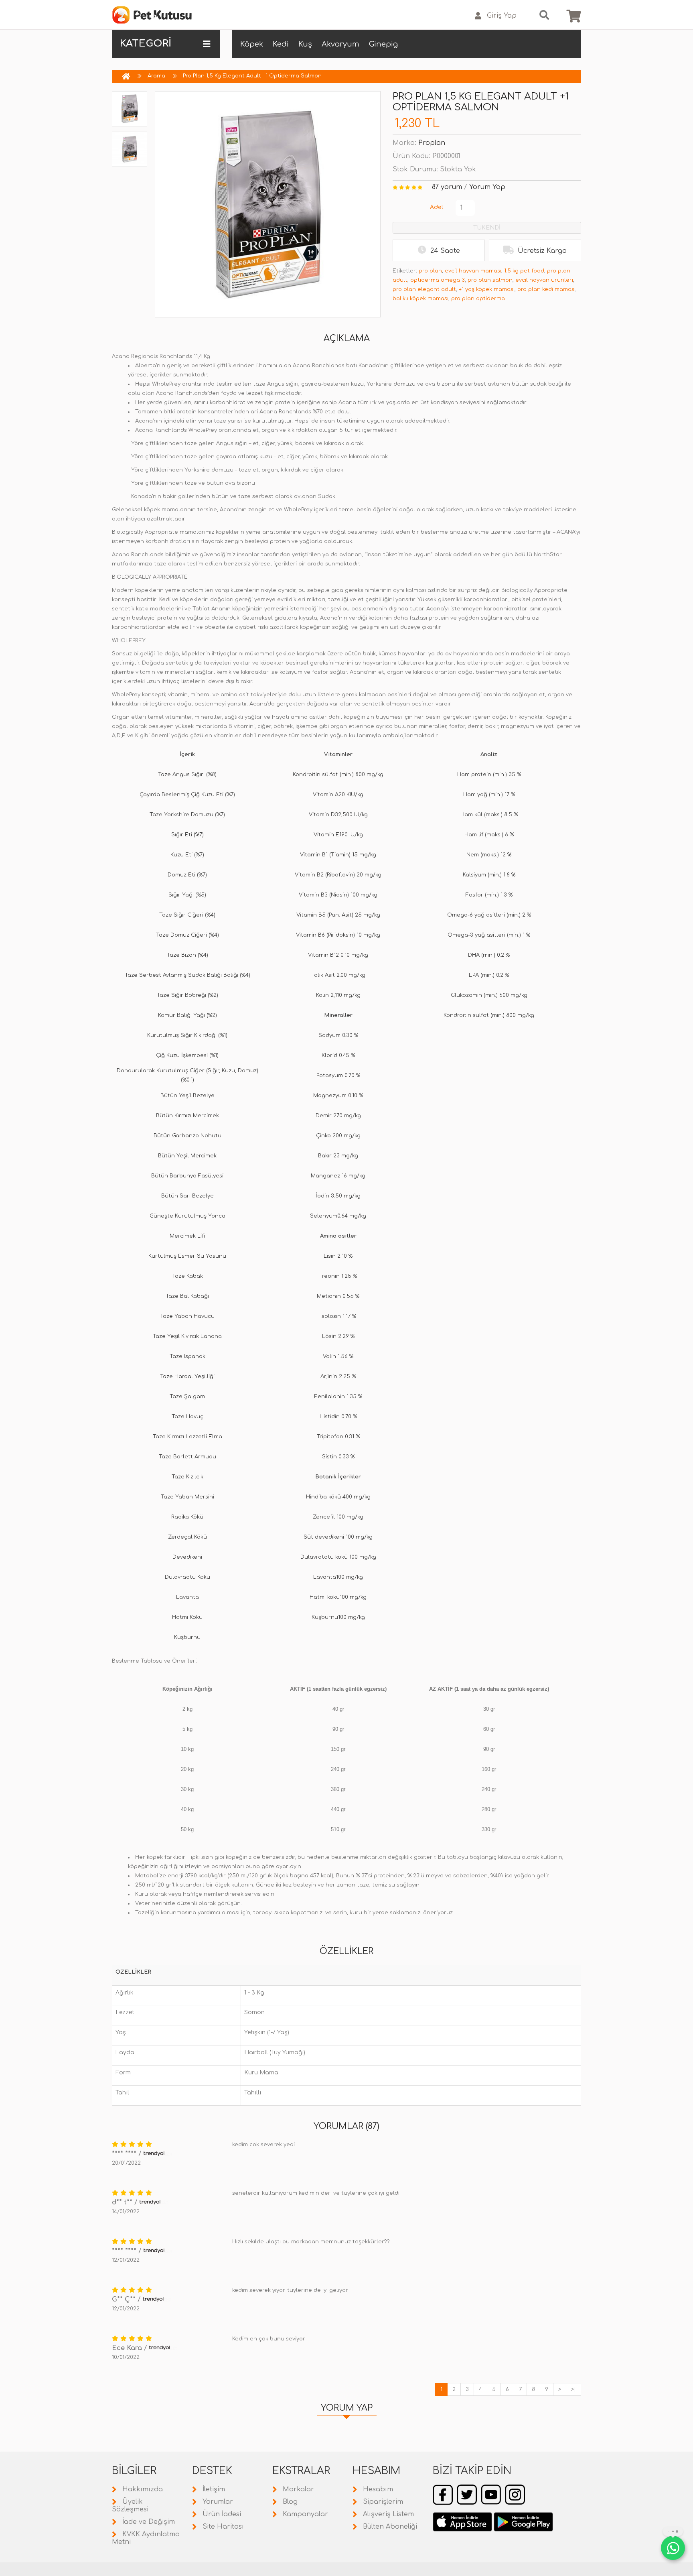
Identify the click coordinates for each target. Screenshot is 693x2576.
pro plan (430, 271)
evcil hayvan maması (473, 271)
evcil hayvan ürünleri (544, 280)
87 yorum (447, 187)
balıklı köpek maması (420, 299)
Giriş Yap (502, 16)
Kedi (281, 44)
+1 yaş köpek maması (487, 289)
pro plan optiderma (478, 299)
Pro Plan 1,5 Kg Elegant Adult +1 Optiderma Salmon (252, 76)
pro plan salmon (490, 280)
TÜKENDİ (487, 228)
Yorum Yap (487, 187)
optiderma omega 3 (438, 280)
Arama (156, 76)
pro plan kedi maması (546, 289)
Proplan (432, 143)
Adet (437, 207)
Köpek (252, 44)
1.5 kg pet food (524, 271)
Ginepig (383, 44)
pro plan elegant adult (424, 289)
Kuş (305, 44)
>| (573, 2389)
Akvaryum (340, 44)
